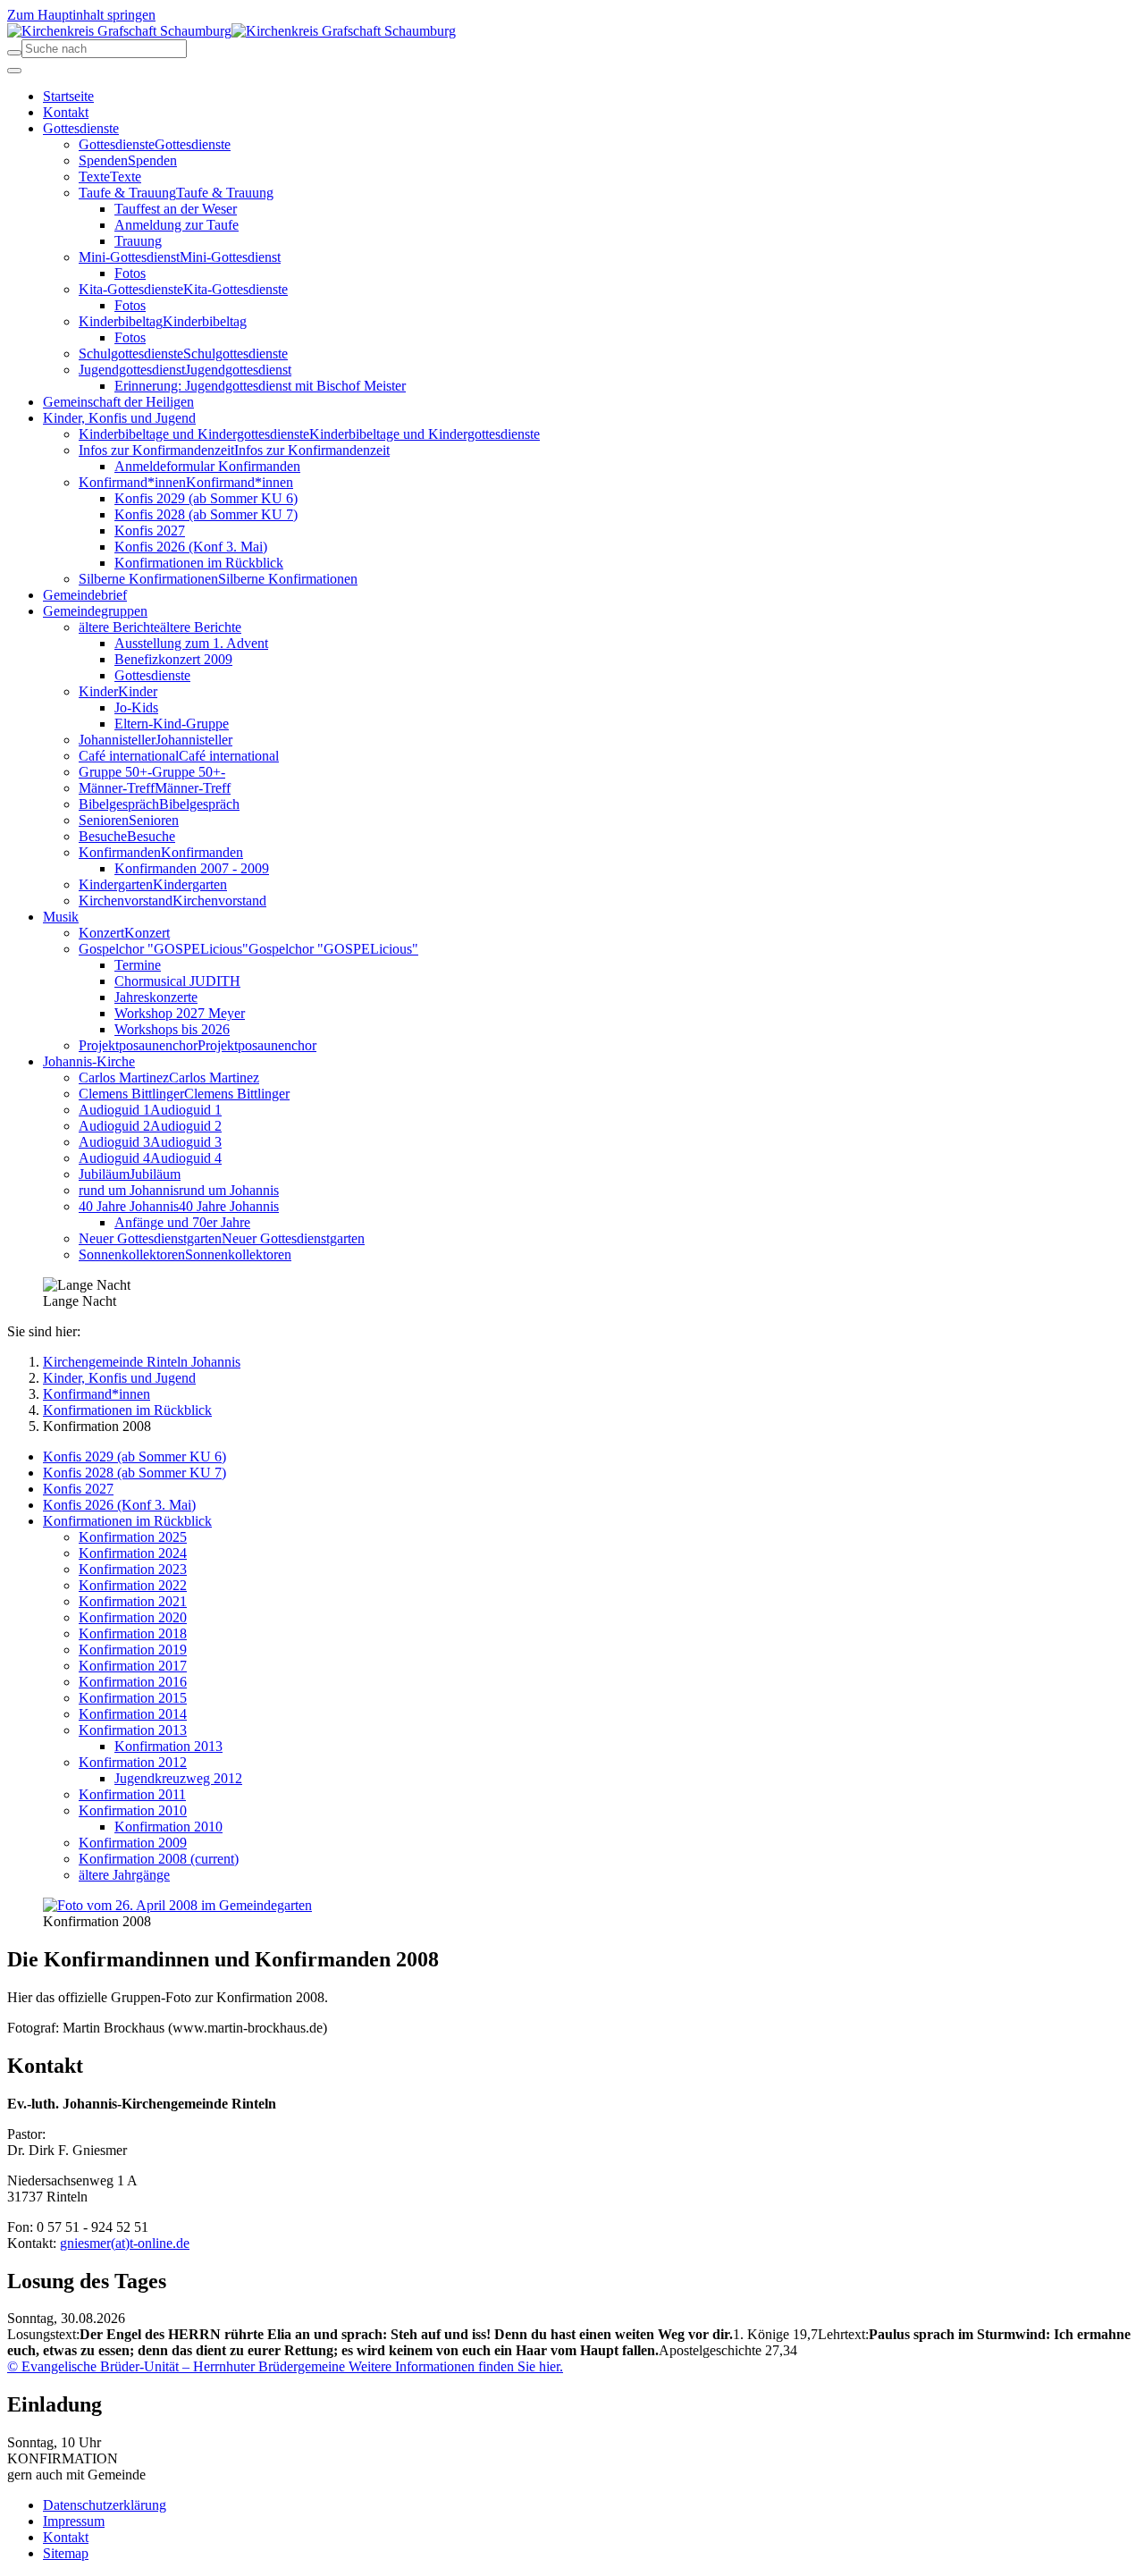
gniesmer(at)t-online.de (125, 2243)
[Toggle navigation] (14, 71)
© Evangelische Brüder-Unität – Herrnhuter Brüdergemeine (176, 2366)
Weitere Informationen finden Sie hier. (454, 2366)
